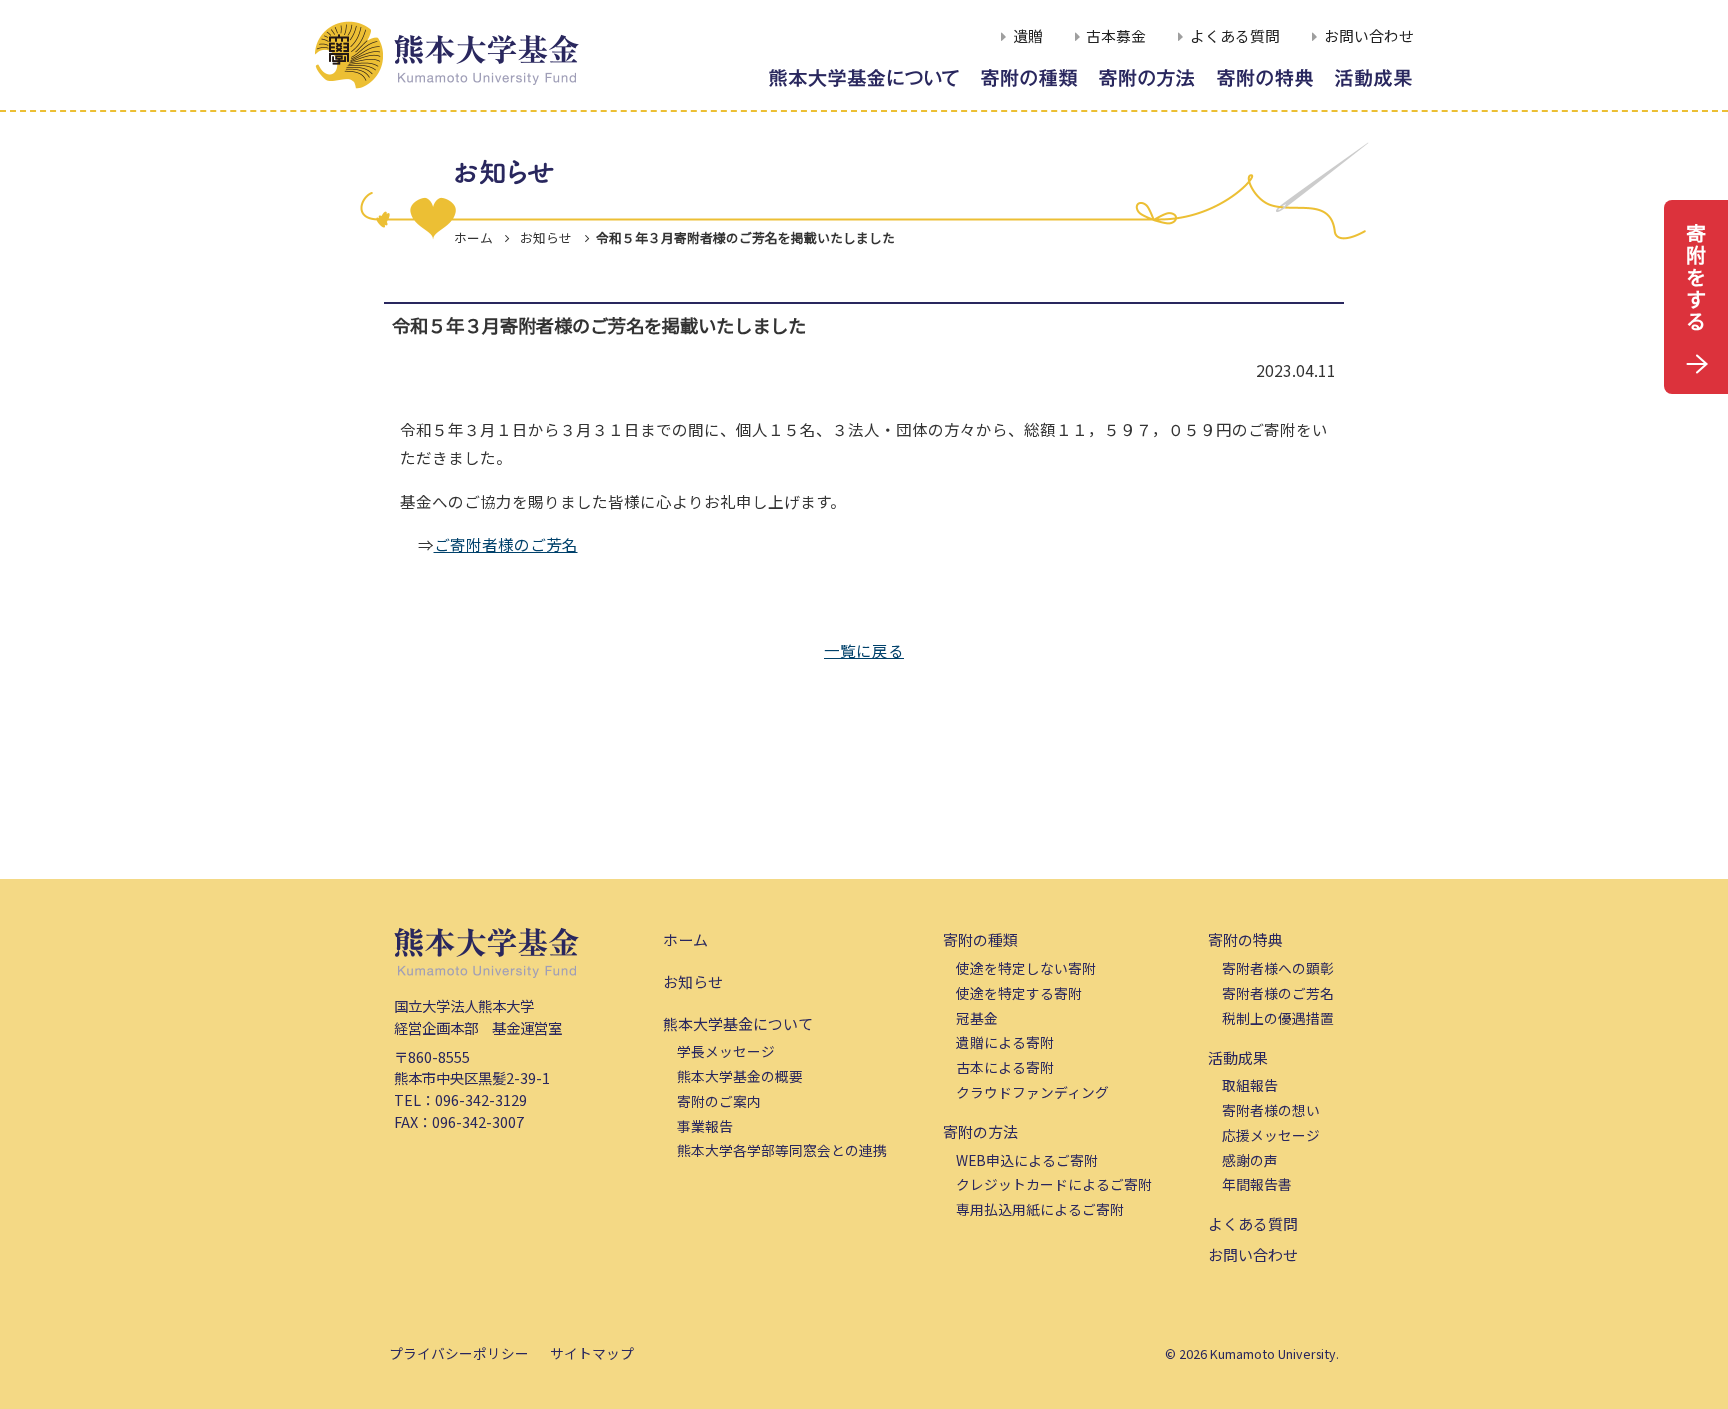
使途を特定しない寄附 (1026, 968)
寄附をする (1696, 276)
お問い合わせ (1369, 36)
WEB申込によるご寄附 (1027, 1160)
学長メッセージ (726, 1051)
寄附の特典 (1245, 939)
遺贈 (1028, 36)
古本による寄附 (1005, 1067)
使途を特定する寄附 (1019, 993)
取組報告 (1250, 1085)
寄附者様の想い (1271, 1110)
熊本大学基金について (738, 1023)
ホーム (473, 237)
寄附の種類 (980, 939)
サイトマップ (592, 1353)
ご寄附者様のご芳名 (506, 544)
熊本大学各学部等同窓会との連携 (782, 1150)
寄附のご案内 (719, 1101)
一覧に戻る (864, 650)
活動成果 (1238, 1057)
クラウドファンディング (1032, 1092)
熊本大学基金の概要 (740, 1076)
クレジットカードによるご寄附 (1054, 1184)
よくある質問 (1235, 36)
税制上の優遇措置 (1278, 1018)
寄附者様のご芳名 (1278, 993)
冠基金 (977, 1018)
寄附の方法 (980, 1131)
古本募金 (1116, 36)
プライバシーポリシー (459, 1353)
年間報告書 (1257, 1184)
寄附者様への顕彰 (1278, 968)
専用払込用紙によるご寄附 (1040, 1209)
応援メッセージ (1271, 1135)
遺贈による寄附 (1005, 1042)
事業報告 (705, 1126)
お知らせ (693, 981)
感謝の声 (1250, 1160)
